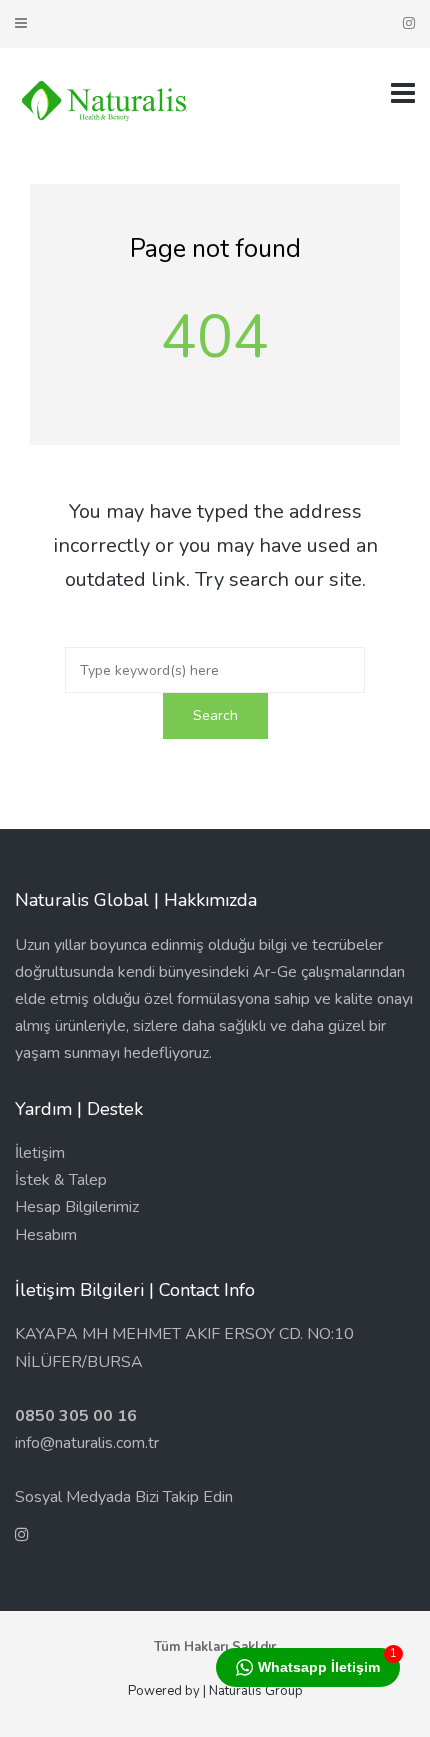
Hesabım (46, 1235)
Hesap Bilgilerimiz (77, 1207)
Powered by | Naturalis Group (215, 1691)
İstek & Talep (61, 1180)
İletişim (40, 1153)
